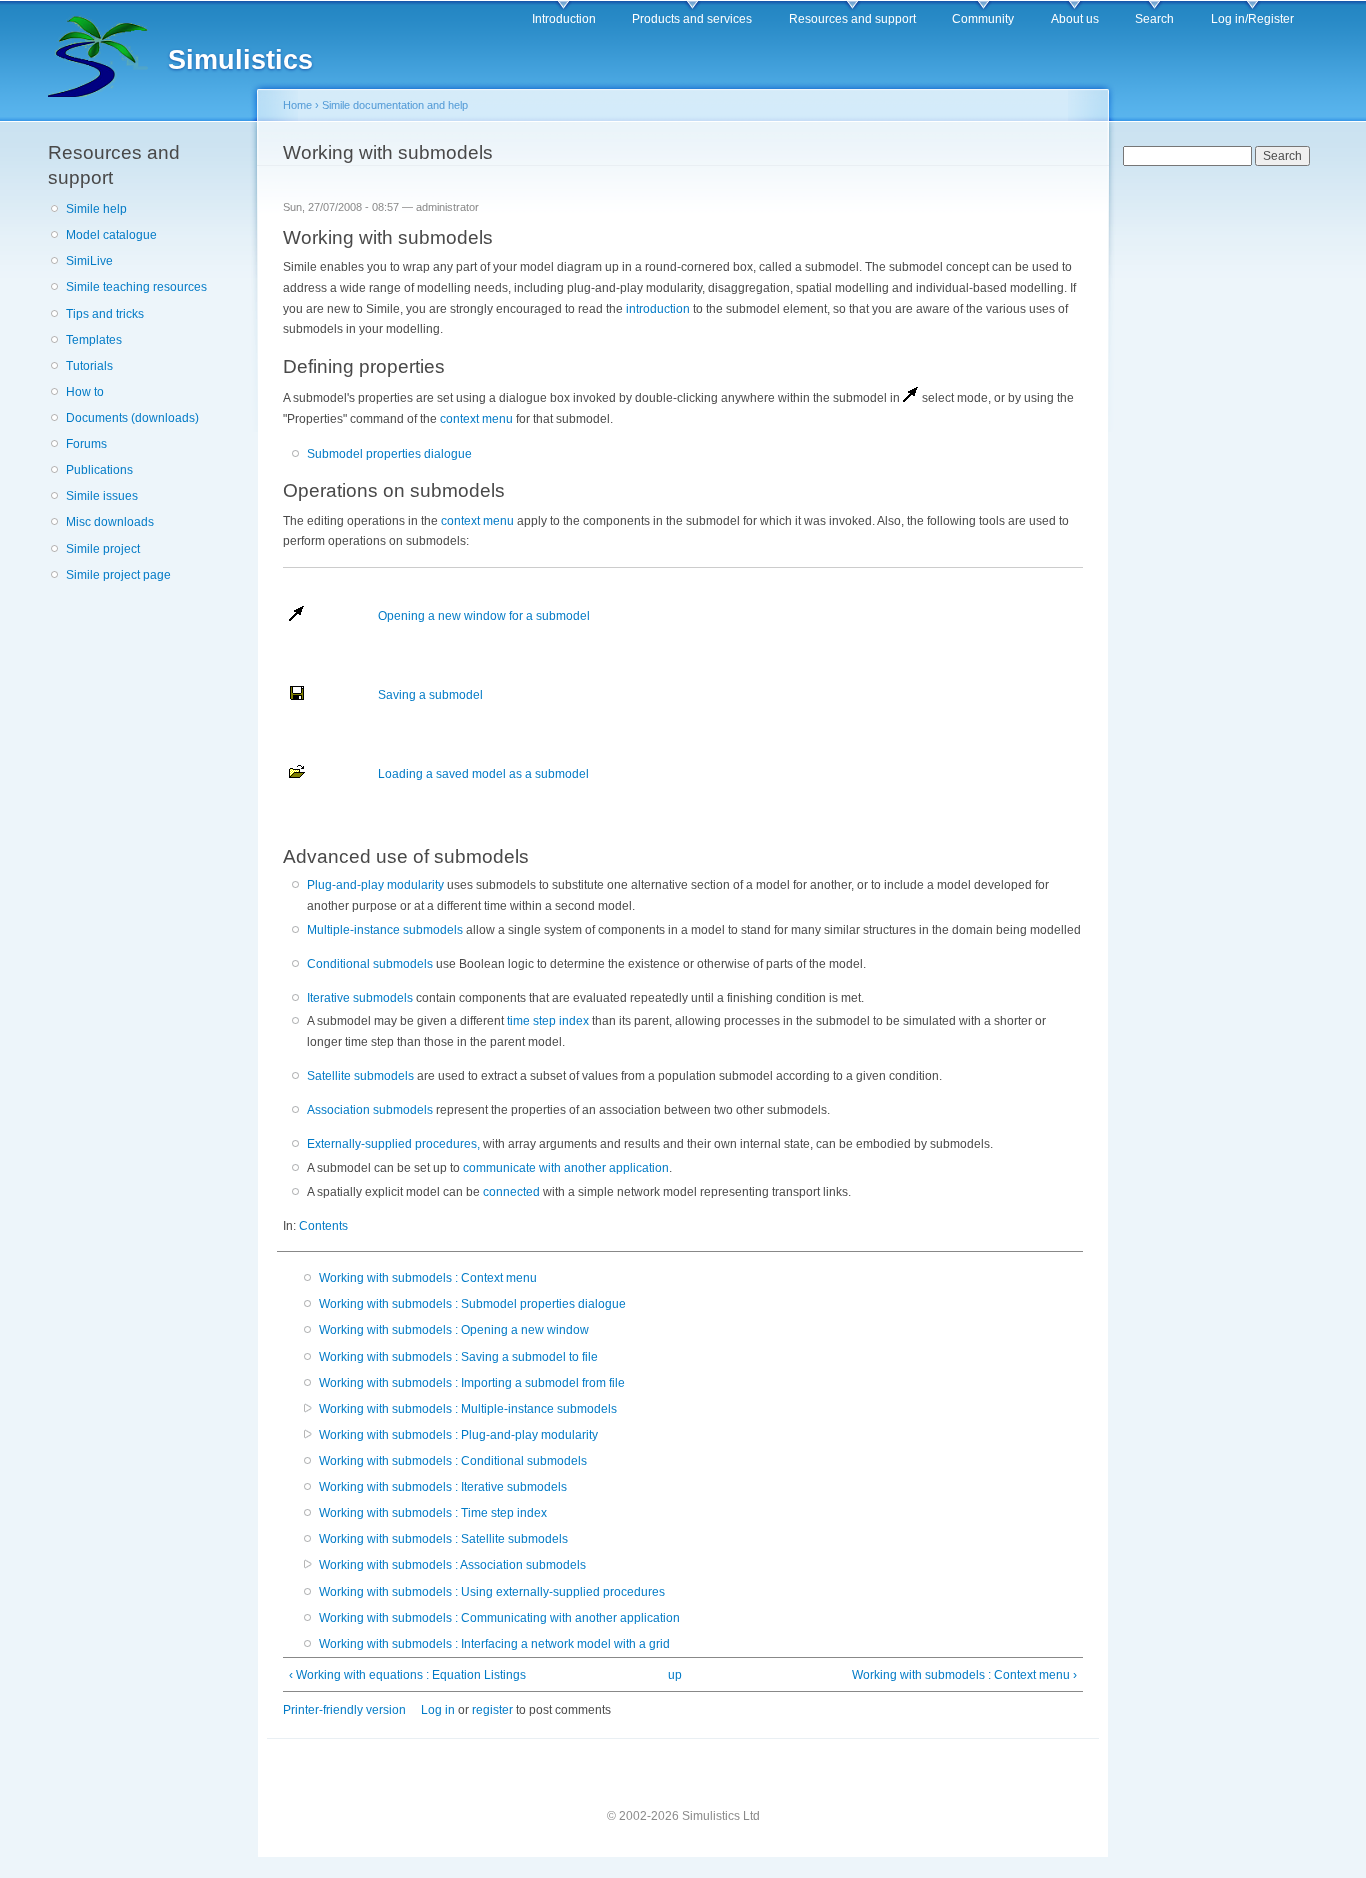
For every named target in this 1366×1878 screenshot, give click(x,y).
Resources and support (852, 19)
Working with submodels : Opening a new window (454, 1330)
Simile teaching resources (136, 287)
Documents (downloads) (132, 418)
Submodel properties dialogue (389, 454)
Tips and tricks (105, 314)
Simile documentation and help (395, 105)
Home (297, 105)
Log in (438, 1710)
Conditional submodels (370, 964)
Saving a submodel (430, 695)
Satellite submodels (360, 1076)
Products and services (692, 19)
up (675, 1675)
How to (85, 392)
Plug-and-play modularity (375, 885)
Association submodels (370, 1110)
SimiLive (89, 261)
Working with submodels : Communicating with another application (499, 1618)
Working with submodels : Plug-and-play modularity (458, 1435)
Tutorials (89, 366)
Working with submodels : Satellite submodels (443, 1539)
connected (511, 1192)
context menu (476, 419)
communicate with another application (566, 1168)
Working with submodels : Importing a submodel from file (472, 1383)
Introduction (564, 19)
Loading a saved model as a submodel (483, 774)
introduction (658, 309)
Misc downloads (110, 522)
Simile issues (102, 496)
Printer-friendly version (344, 1710)
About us (1075, 19)
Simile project (103, 549)
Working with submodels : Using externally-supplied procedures (492, 1592)
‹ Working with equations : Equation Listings (407, 1675)
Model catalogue (111, 235)
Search (1154, 19)
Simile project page (118, 575)
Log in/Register (1252, 19)
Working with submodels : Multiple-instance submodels (468, 1409)
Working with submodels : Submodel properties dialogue (472, 1304)
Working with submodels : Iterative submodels (443, 1487)
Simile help (96, 209)
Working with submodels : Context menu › (964, 1675)
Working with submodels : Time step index (433, 1513)
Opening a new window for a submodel (484, 616)
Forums (86, 444)
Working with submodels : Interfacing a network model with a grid (494, 1644)
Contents (323, 1226)
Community (983, 19)
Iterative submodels (360, 998)
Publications (99, 470)
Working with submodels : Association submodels (452, 1565)
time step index (548, 1021)
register (492, 1710)
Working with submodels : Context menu (428, 1278)
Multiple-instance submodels (385, 930)
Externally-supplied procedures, (393, 1144)
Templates (94, 340)
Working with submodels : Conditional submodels (453, 1461)
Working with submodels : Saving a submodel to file (458, 1357)
